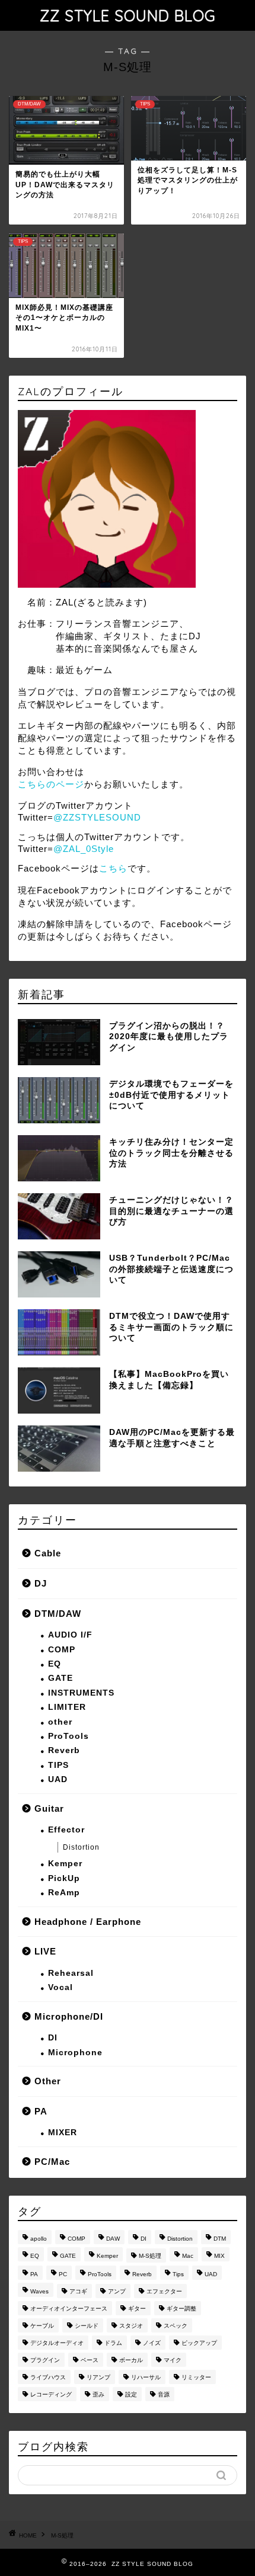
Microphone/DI (69, 2016)
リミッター (196, 2377)
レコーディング (51, 2394)
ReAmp (64, 1893)
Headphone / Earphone (88, 1922)
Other (48, 2081)
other (60, 1722)
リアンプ (98, 2377)
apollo (39, 2239)
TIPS (58, 1765)
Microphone (75, 2053)
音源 (164, 2394)
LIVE (45, 1951)
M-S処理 (150, 2256)
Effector (66, 1830)
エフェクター (164, 2291)
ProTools (68, 1736)
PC (63, 2274)
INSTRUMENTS (81, 1693)
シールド (87, 2326)
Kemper (65, 1864)
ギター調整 (181, 2309)
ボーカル (131, 2360)
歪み (98, 2394)
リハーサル (146, 2377)
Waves (39, 2291)
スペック (176, 2326)
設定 (131, 2394)
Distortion (81, 1847)
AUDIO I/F (70, 1635)
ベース (90, 2360)
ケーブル (42, 2326)
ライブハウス (48, 2377)
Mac (188, 2256)
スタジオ (131, 2326)
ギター (137, 2309)
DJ (41, 1583)
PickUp (64, 1878)
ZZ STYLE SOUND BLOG (128, 15)
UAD (58, 1779)
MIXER (63, 2133)
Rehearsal (71, 1973)
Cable (48, 1553)
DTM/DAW (58, 1614)
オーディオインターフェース (69, 2309)
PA (41, 2111)
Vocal (60, 1987)
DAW (113, 2239)
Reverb (64, 1750)
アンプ (117, 2291)
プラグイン (45, 2360)
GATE (60, 1678)
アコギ (78, 2291)
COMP (62, 1650)
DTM (220, 2239)
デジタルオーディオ (57, 2343)
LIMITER (67, 1707)
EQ (55, 1664)
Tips (178, 2274)
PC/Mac (52, 2162)
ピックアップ (199, 2343)
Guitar (49, 1808)
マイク (173, 2360)
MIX (219, 2256)
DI (53, 2038)
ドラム (113, 2343)
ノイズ (152, 2343)
